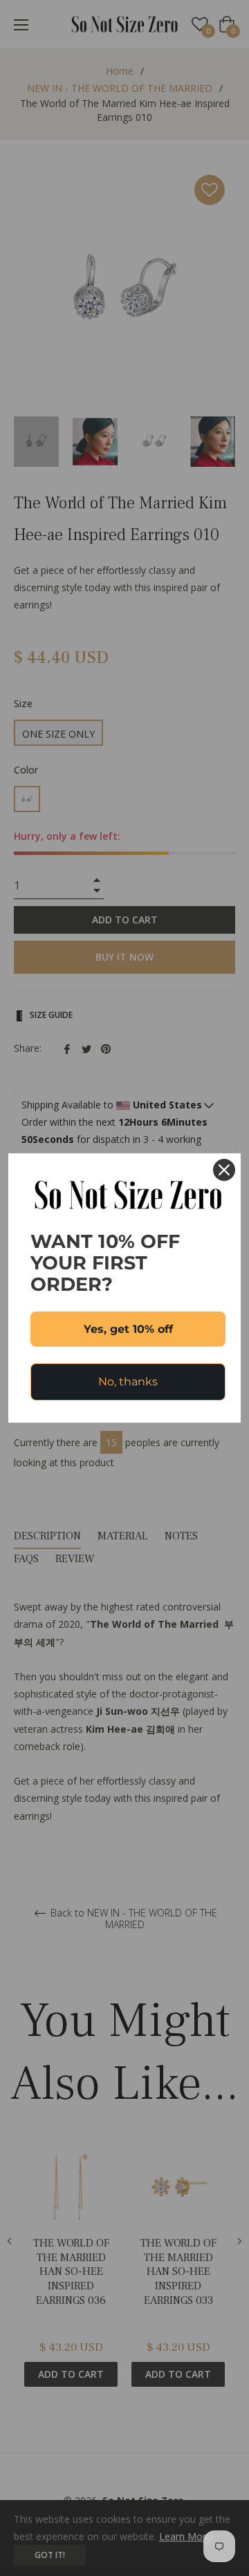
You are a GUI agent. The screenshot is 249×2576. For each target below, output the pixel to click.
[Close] (224, 1170)
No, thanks (128, 1382)
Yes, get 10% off (128, 1329)
